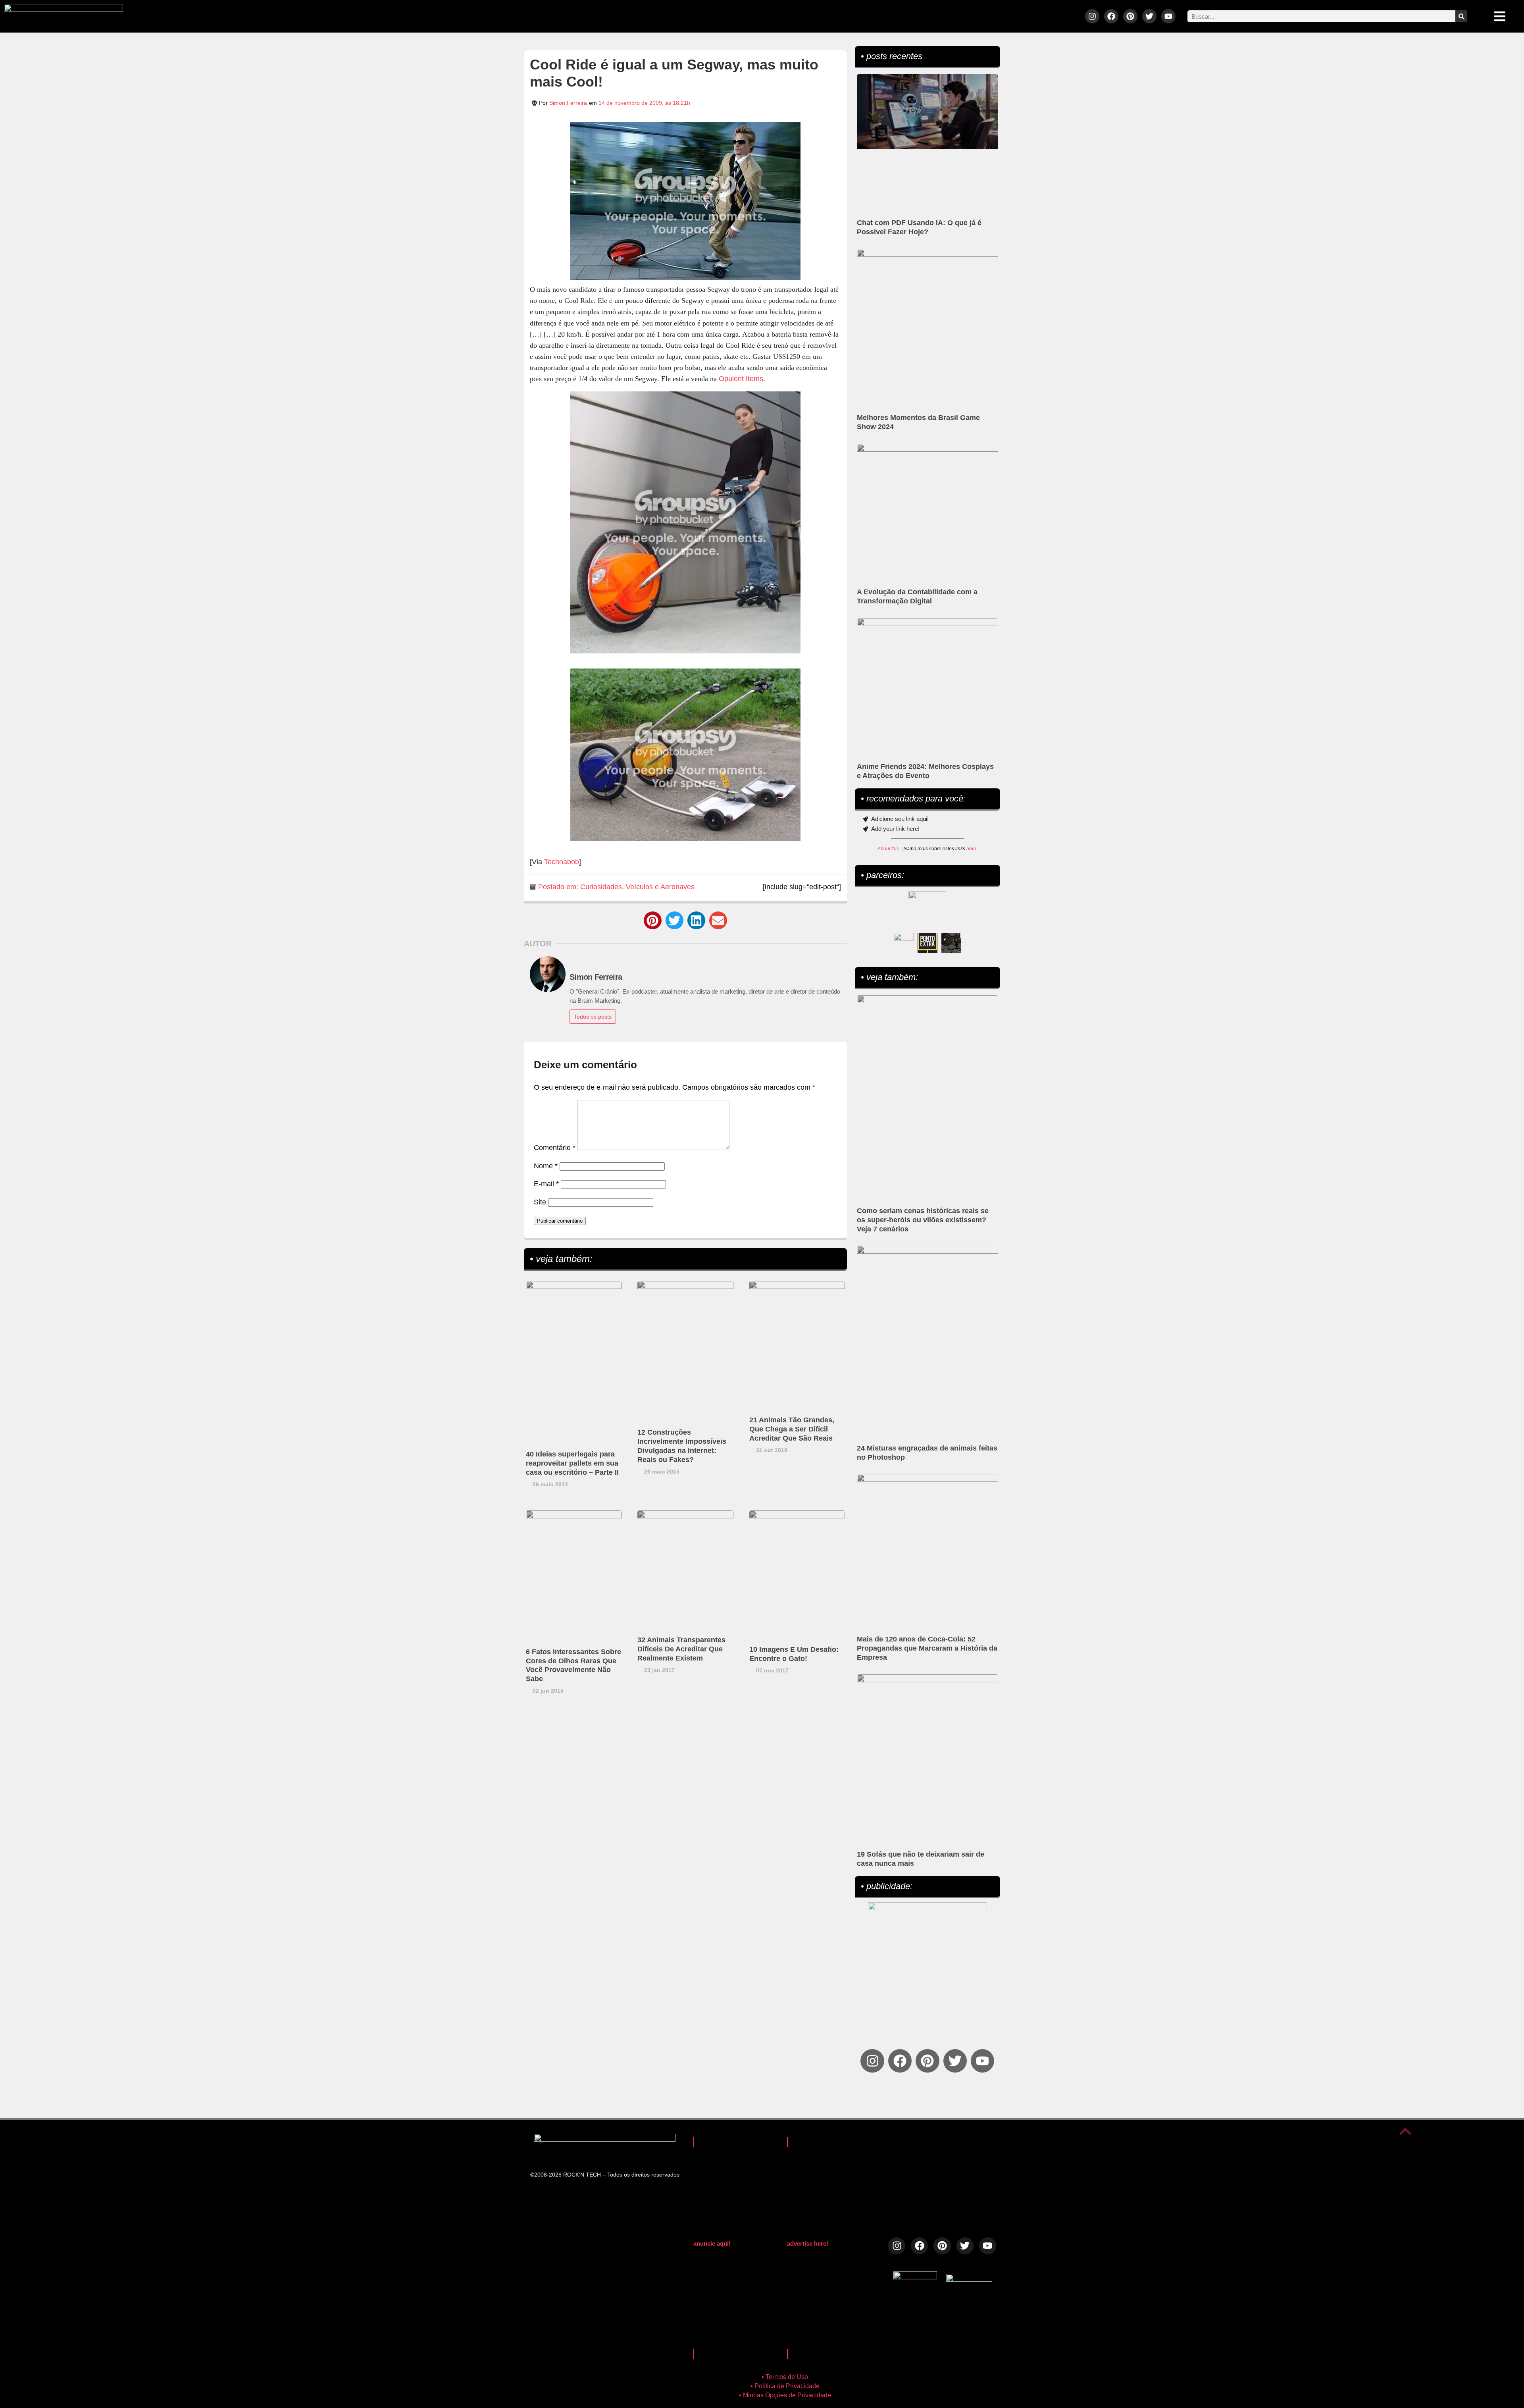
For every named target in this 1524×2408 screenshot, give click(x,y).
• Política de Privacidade (785, 2386)
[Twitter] (1149, 16)
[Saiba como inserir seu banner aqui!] (904, 943)
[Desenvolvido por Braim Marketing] (969, 2279)
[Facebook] (1111, 16)
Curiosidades (601, 887)
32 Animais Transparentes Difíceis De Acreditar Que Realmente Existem (681, 1649)
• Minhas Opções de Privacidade (785, 2395)
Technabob (562, 862)
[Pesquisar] (1461, 16)
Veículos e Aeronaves (660, 887)
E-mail (546, 1184)
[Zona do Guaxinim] (951, 943)
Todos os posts (593, 1017)
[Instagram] (1092, 16)
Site (540, 1202)
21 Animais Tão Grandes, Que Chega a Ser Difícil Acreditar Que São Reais (792, 1429)
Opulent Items (741, 379)
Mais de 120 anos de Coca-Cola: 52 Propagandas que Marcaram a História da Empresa (927, 1648)
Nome (546, 1166)
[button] (653, 920)
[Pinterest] (1130, 16)
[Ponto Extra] (927, 943)
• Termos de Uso (785, 2377)
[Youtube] (1168, 16)
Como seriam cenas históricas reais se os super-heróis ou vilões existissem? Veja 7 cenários (923, 1220)
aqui (971, 849)
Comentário (555, 1148)
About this (888, 849)
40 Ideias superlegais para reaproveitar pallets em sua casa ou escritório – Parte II (572, 1463)
